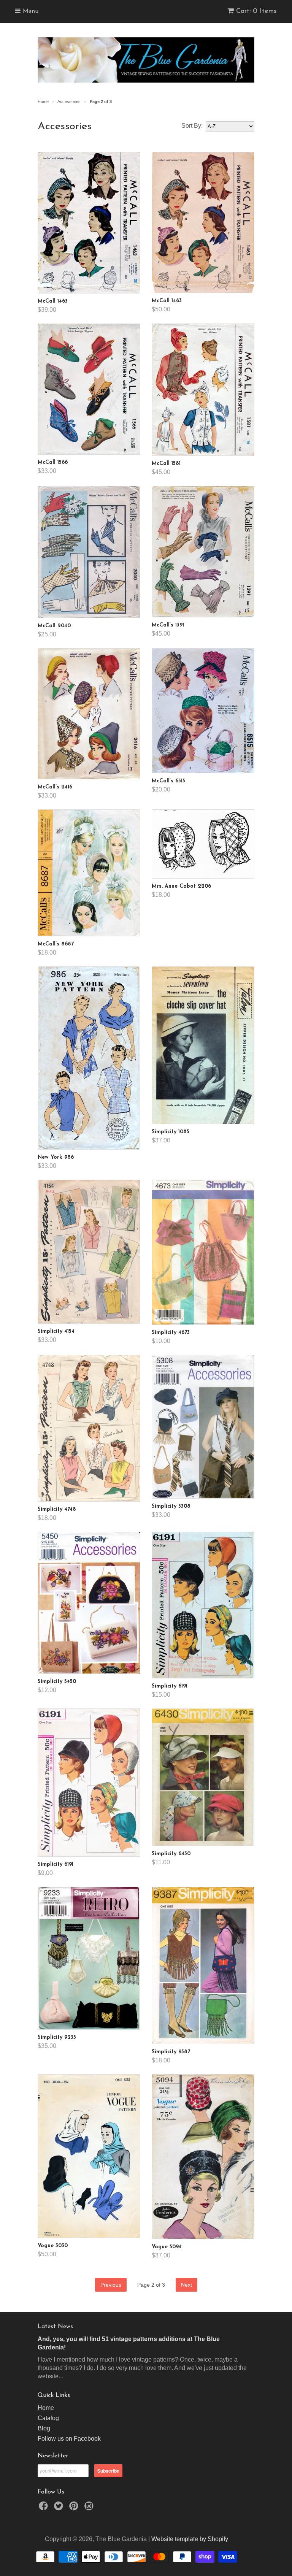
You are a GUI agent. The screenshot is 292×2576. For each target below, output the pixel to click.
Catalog (48, 2418)
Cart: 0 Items (256, 11)
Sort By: (192, 126)
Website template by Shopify (190, 2539)
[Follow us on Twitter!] (60, 2508)
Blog (44, 2428)
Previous (111, 2285)
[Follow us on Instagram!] (90, 2508)
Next (186, 2285)
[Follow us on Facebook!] (44, 2508)
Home (46, 2408)
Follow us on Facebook (69, 2439)
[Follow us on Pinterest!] (75, 2508)
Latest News (55, 2327)
